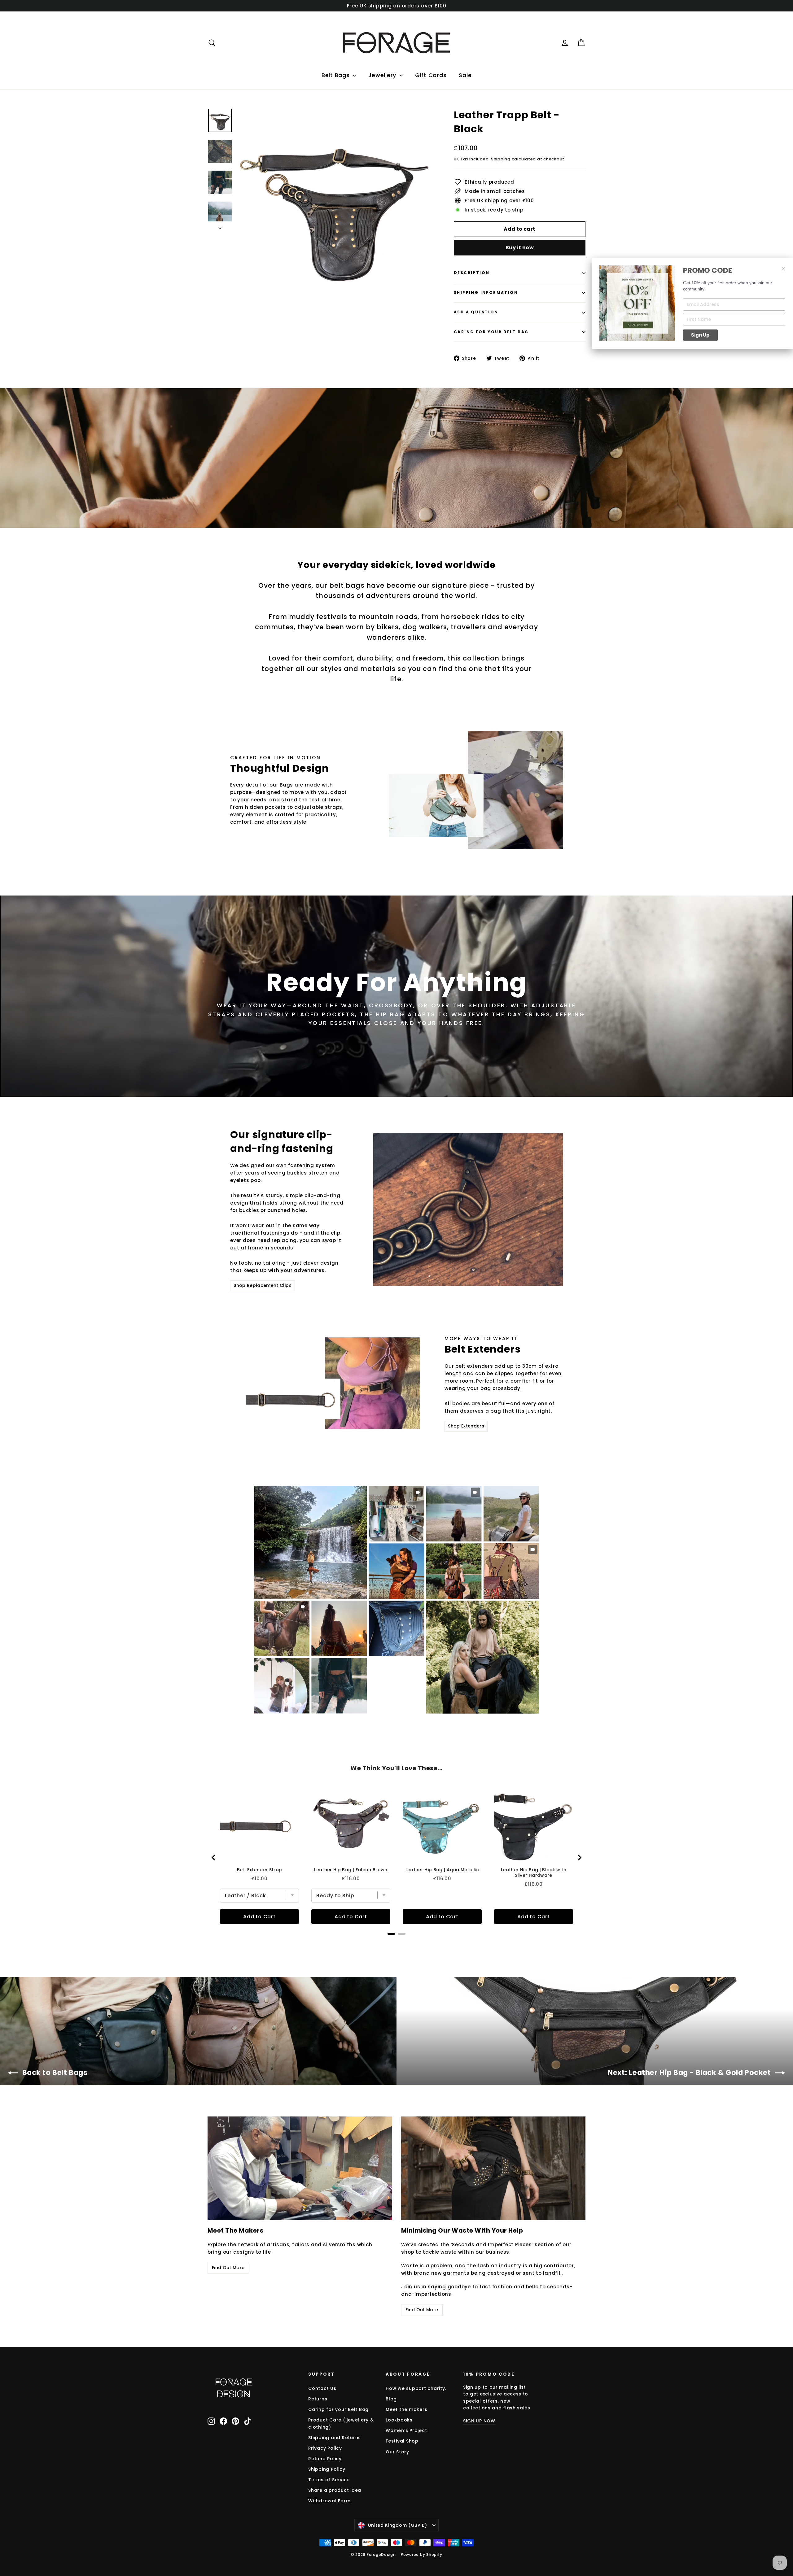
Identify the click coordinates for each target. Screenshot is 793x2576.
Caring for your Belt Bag (491, 332)
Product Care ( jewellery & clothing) (341, 2423)
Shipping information (486, 292)
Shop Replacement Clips (263, 1285)
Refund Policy (325, 2459)
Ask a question (476, 312)
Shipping (501, 159)
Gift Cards (431, 75)
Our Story (397, 2452)
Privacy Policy (325, 2448)
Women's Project (406, 2430)
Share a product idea (335, 2490)
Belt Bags (337, 75)
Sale (465, 75)
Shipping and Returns (335, 2438)
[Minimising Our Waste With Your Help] (493, 2168)
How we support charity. (416, 2388)
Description (472, 273)
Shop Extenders (466, 1426)
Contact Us (322, 2388)
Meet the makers (406, 2409)
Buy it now (520, 248)
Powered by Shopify (422, 2554)
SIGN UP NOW (479, 2421)
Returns (318, 2399)
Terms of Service (329, 2480)
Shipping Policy (327, 2469)
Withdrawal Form (329, 2501)
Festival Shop (402, 2441)
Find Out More (228, 2268)
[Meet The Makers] (300, 2168)
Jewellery (383, 75)
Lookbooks (399, 2420)
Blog (391, 2399)
